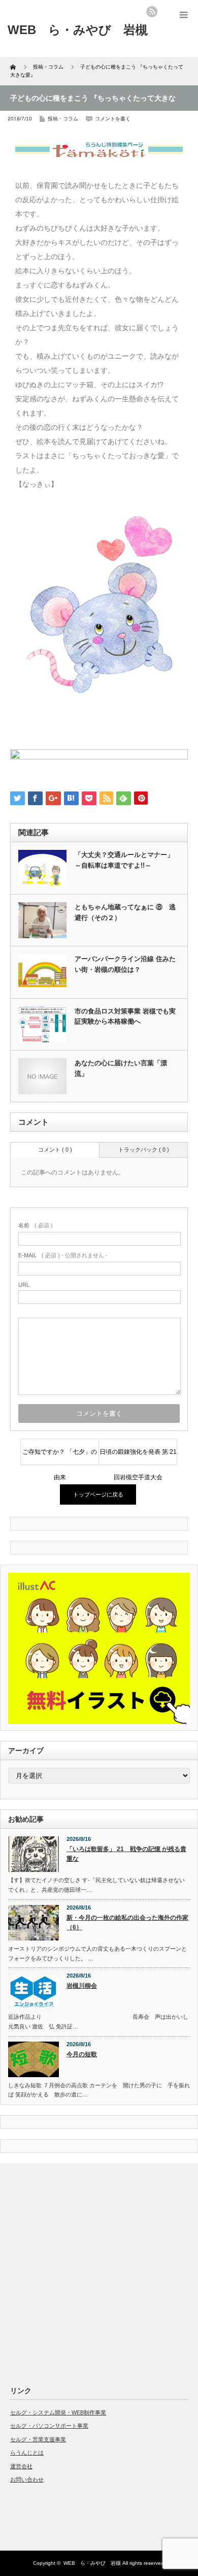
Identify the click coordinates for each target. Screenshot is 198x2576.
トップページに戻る (98, 1494)
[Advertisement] (99, 2272)
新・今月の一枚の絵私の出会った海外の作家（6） (127, 1922)
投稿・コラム (63, 119)
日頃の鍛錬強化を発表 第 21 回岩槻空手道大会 (138, 1456)
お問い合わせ (27, 2479)
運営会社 (21, 2466)
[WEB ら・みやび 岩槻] (78, 30)
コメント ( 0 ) (55, 1150)
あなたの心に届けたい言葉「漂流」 (121, 1068)
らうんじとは (27, 2453)
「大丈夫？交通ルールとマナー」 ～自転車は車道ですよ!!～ (124, 860)
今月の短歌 (82, 2054)
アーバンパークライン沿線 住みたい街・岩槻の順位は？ (125, 964)
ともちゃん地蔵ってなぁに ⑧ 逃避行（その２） (125, 912)
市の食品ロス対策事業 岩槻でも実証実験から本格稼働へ (125, 1016)
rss (152, 12)
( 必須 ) (36, 1225)
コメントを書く (113, 119)
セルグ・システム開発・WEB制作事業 (58, 2412)
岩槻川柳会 (82, 1986)
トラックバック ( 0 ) (144, 1150)
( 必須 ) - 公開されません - (63, 1255)
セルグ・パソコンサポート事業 (49, 2426)
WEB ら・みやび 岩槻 (92, 2563)
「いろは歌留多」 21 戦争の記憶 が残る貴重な (126, 1854)
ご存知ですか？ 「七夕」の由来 (60, 1456)
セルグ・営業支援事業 (38, 2439)
